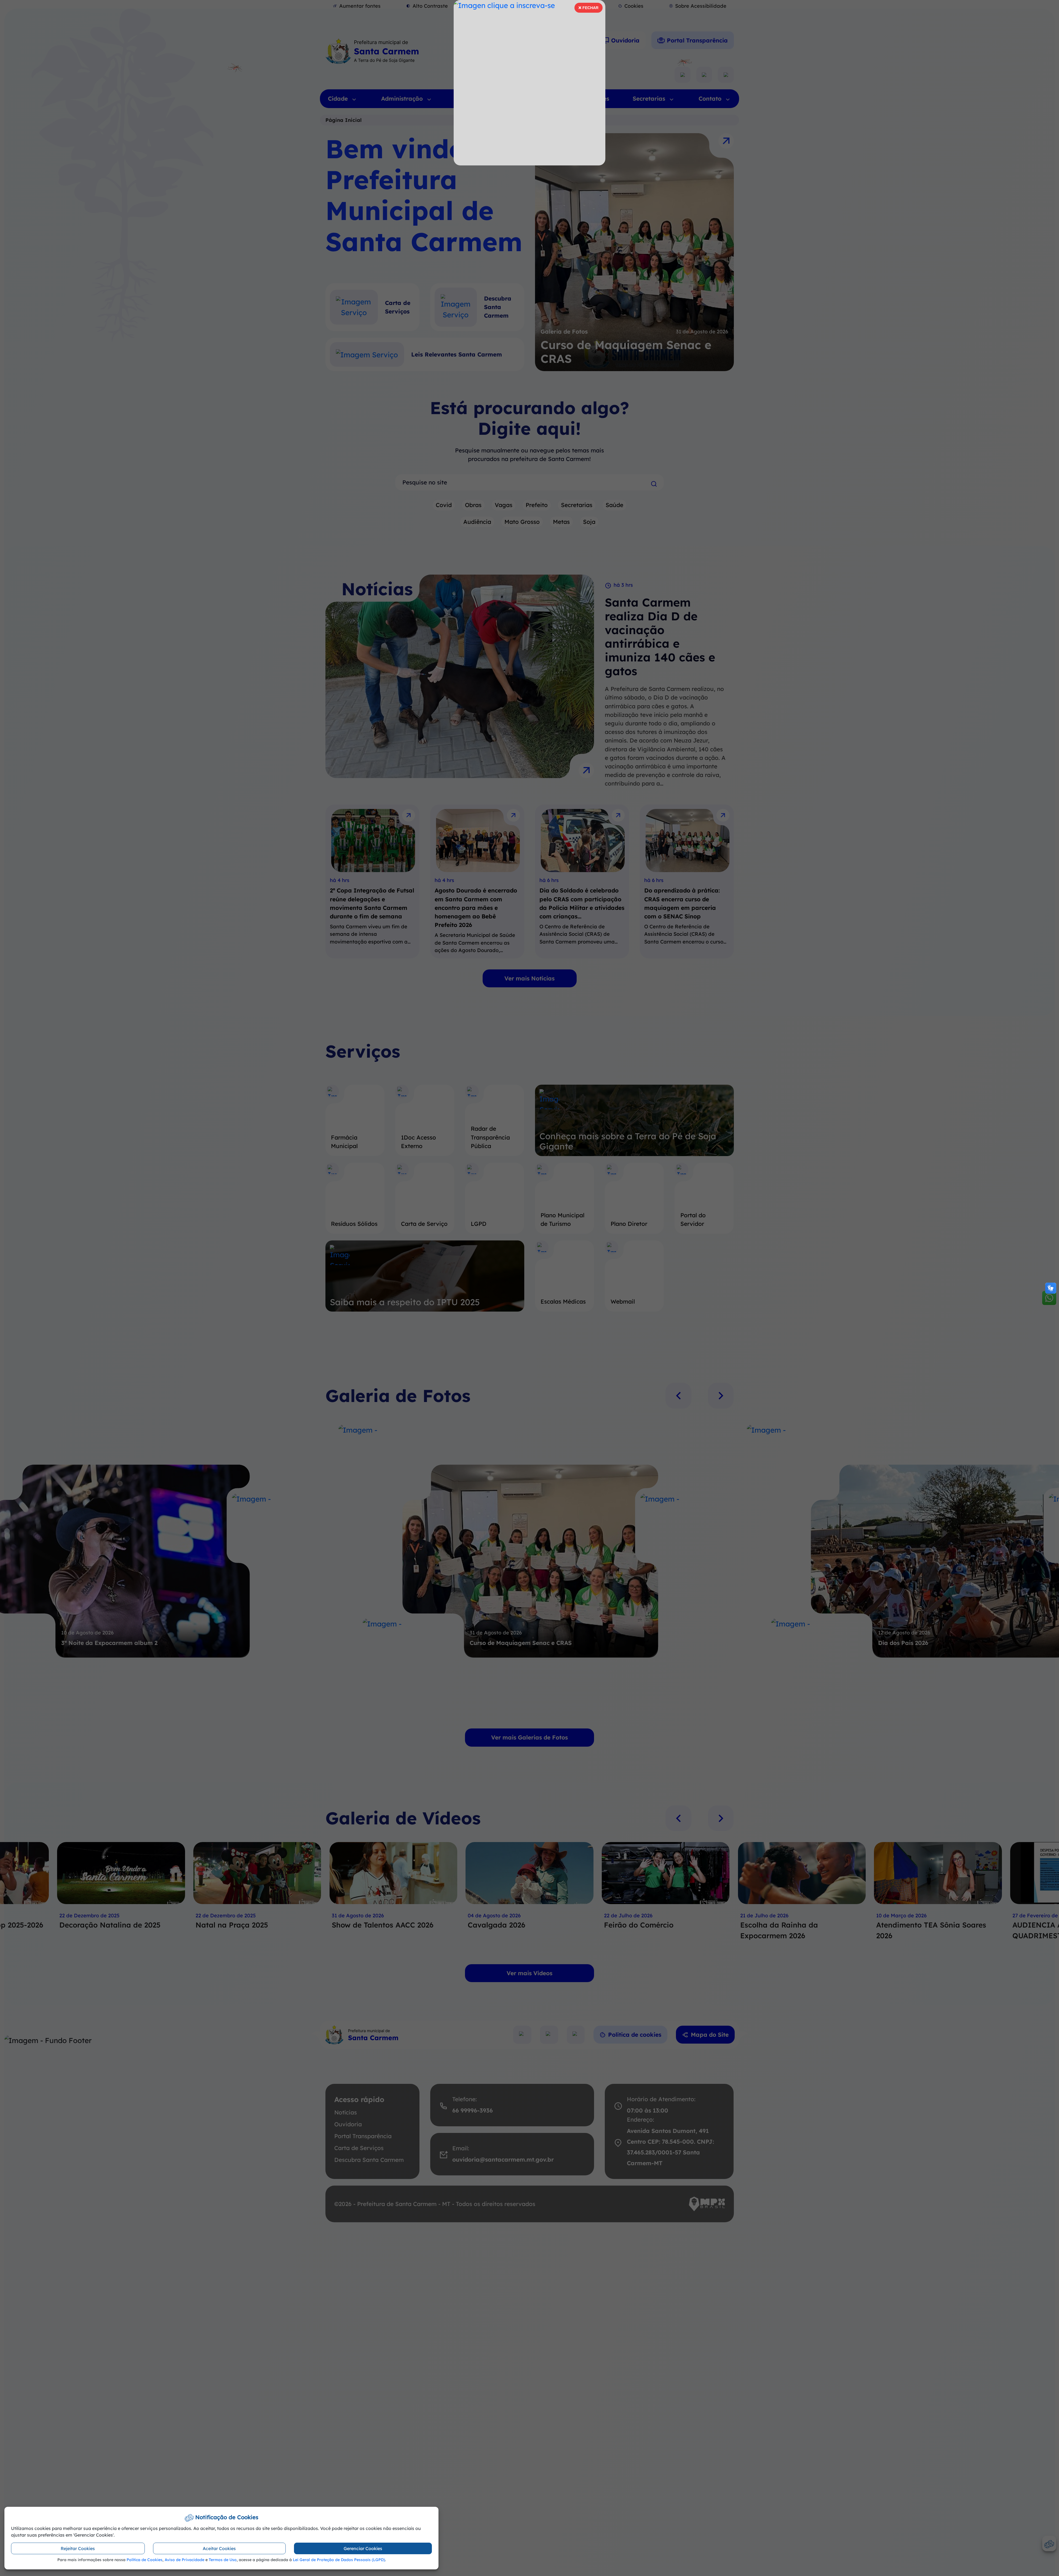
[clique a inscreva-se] (529, 83)
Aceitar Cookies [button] (219, 2548)
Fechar (588, 9)
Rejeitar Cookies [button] (78, 2548)
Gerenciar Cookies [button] (363, 2548)
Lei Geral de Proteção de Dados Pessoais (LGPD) (339, 2560)
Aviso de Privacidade (184, 2560)
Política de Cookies (145, 2560)
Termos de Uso (223, 2560)
